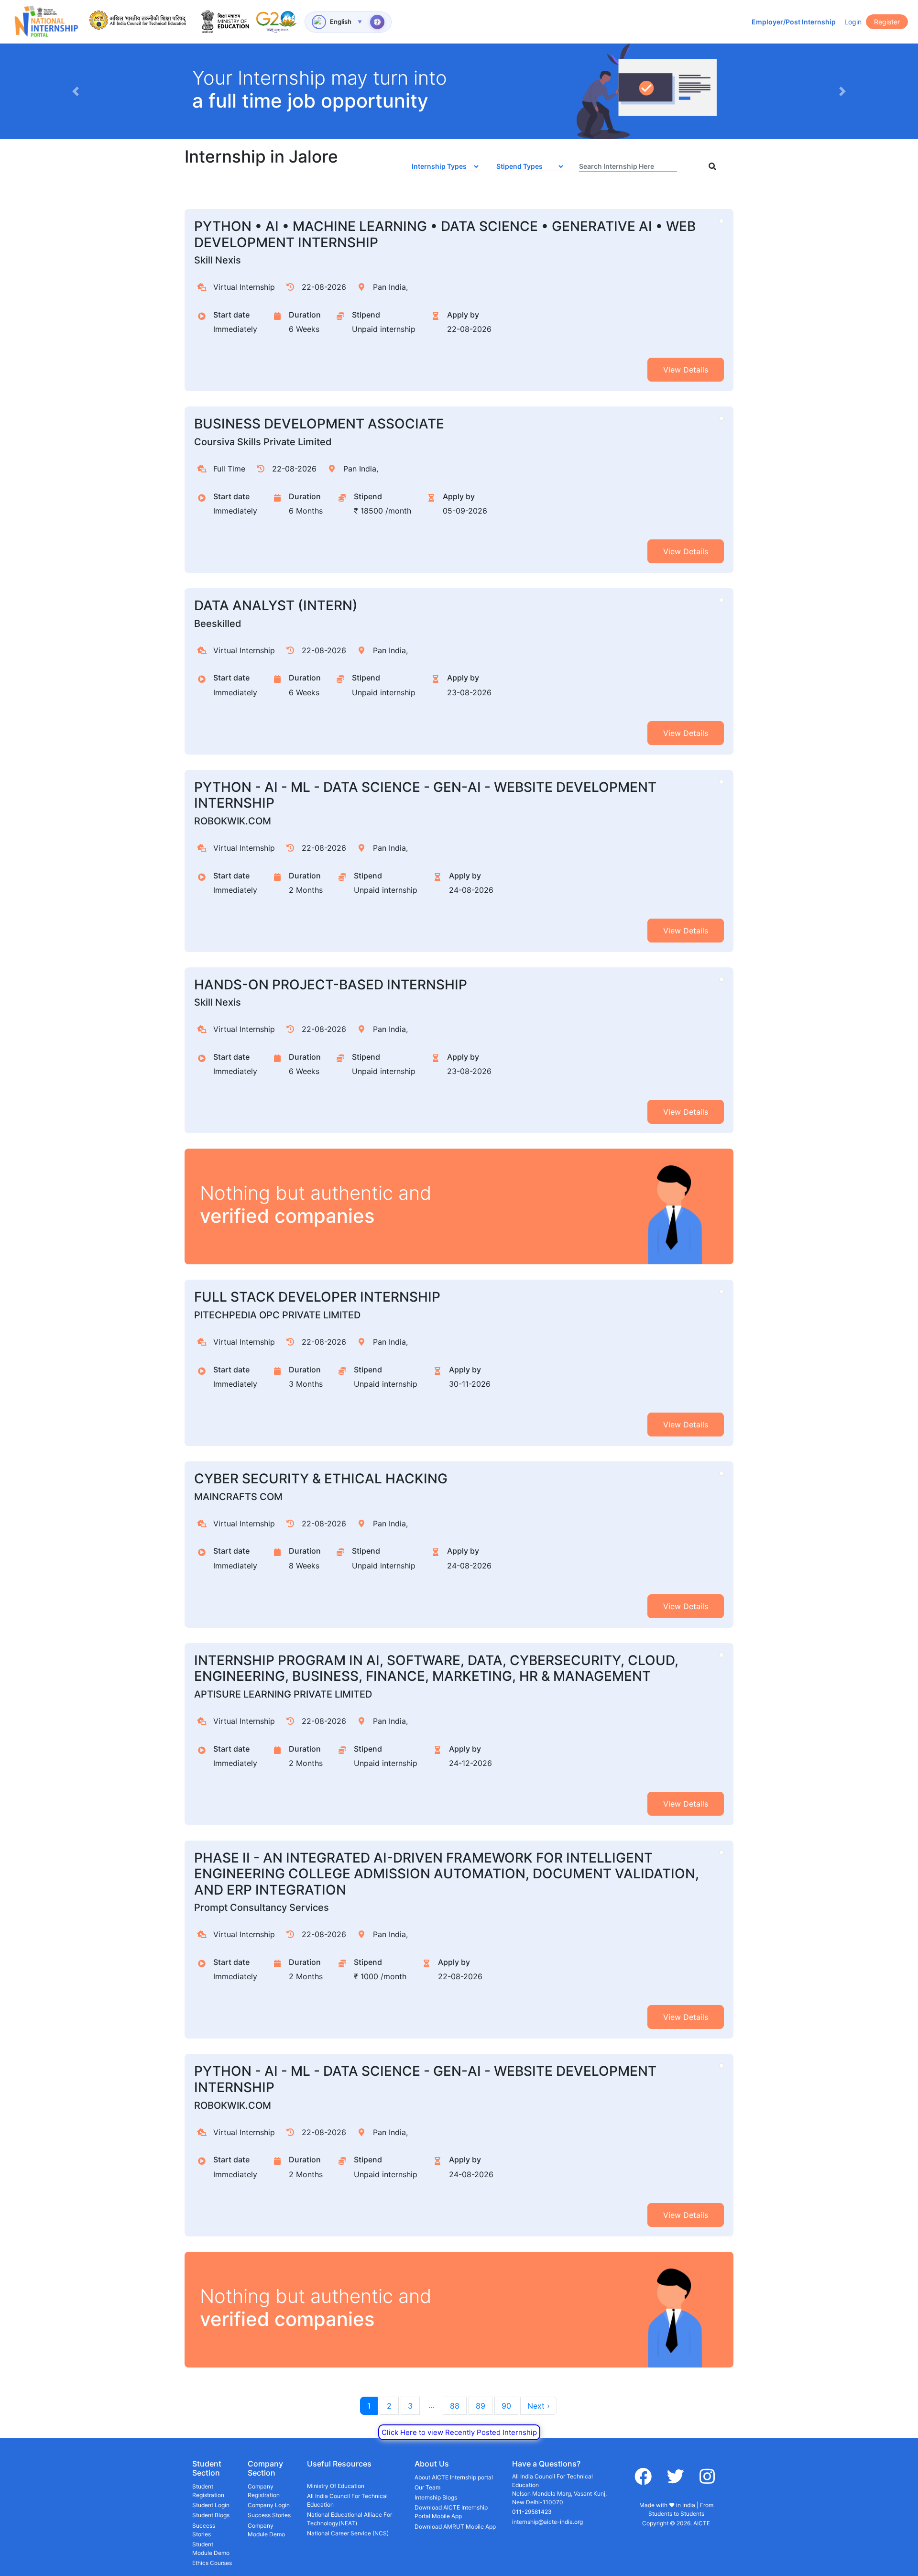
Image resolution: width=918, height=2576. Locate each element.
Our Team (427, 2487)
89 (481, 2406)
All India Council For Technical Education (347, 2500)
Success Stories (204, 2530)
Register (887, 22)
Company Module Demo (266, 2530)
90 (506, 2406)
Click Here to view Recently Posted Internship (459, 2432)
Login (853, 22)
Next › (539, 2406)
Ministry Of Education (336, 2486)
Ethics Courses (212, 2563)
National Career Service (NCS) (348, 2533)
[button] (75, 91)
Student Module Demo (211, 2549)
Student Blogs (211, 2515)
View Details (686, 370)
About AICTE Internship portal (454, 2477)
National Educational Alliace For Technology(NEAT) (350, 2519)
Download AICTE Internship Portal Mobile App (451, 2512)
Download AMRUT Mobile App (455, 2527)
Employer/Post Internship (794, 22)
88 (455, 2406)
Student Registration (208, 2491)
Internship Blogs (436, 2497)
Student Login (211, 2505)
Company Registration (264, 2491)
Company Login (269, 2505)
